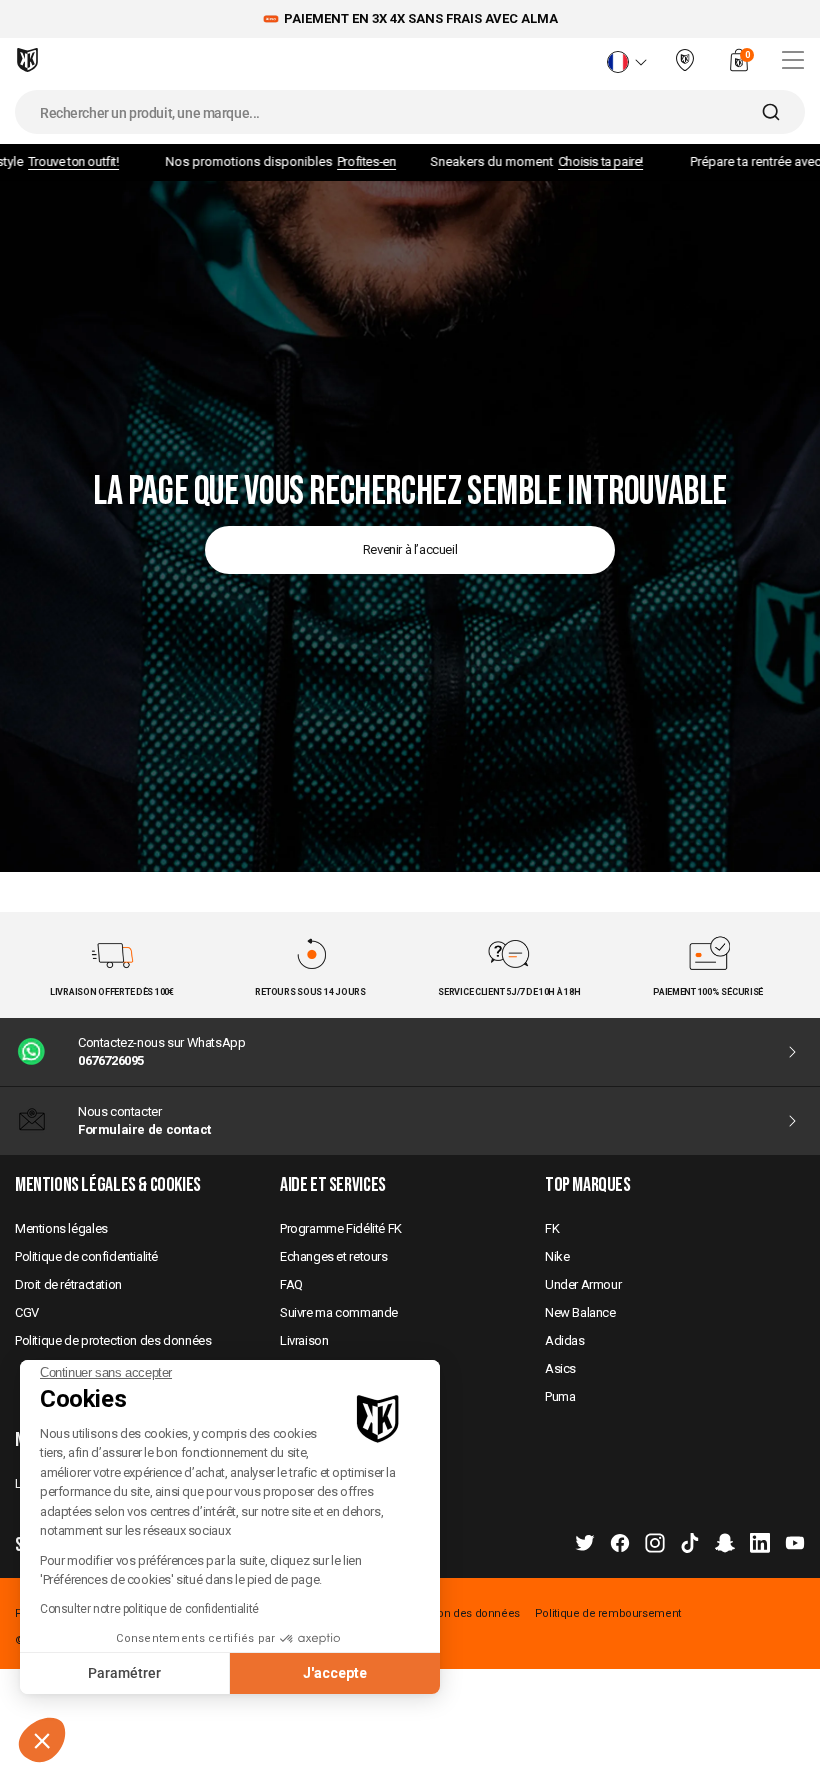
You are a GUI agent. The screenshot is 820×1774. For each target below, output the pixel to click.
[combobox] (410, 112)
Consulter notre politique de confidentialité (149, 1609)
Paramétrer (124, 1673)
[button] (42, 1740)
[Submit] (778, 112)
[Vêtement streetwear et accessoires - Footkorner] (27, 60)
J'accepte (335, 1673)
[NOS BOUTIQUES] (685, 68)
